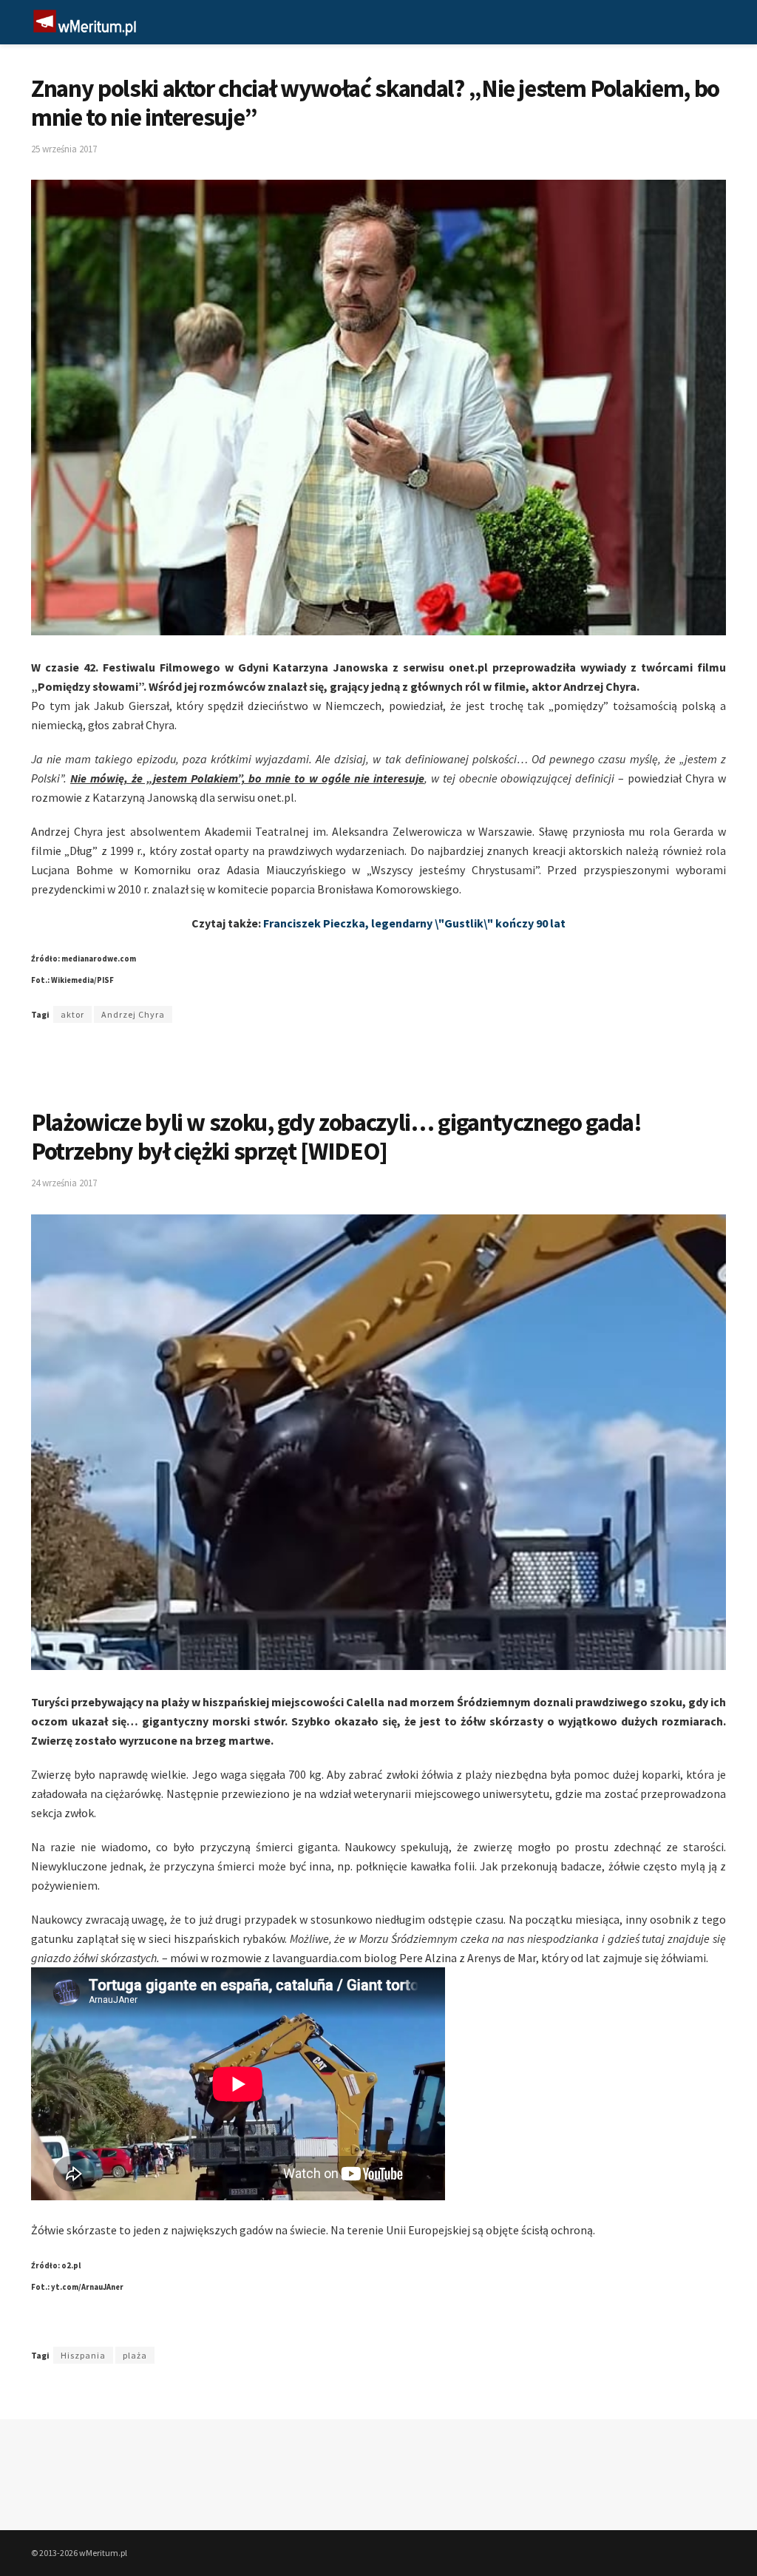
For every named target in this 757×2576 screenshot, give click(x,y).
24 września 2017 (64, 1183)
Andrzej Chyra (133, 1014)
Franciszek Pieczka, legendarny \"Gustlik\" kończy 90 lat (414, 923)
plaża (135, 2355)
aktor (72, 1014)
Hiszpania (83, 2355)
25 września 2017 (64, 149)
